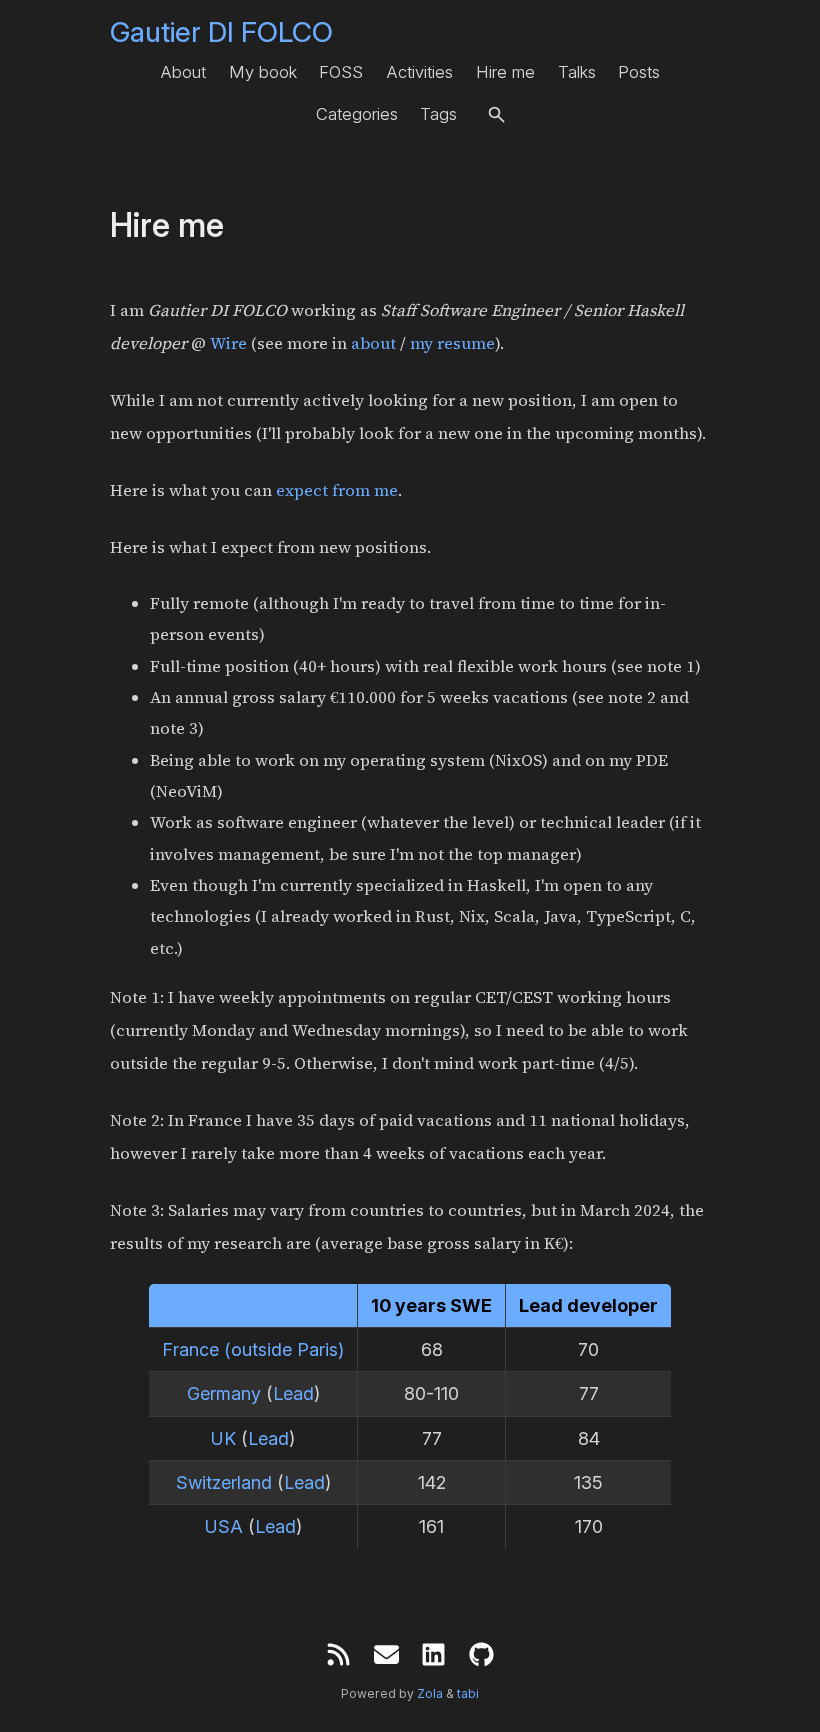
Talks (577, 72)
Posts (639, 72)
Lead (293, 1393)
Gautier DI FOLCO (221, 32)
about (373, 343)
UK (223, 1438)
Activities (419, 72)
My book (263, 72)
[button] (496, 114)
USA (224, 1526)
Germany (224, 1393)
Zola (430, 1693)
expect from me (337, 490)
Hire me (505, 72)
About (183, 72)
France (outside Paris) (253, 1349)
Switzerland (224, 1482)
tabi (468, 1693)
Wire (228, 343)
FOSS (341, 72)
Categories (357, 114)
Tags (438, 114)
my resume (452, 343)
